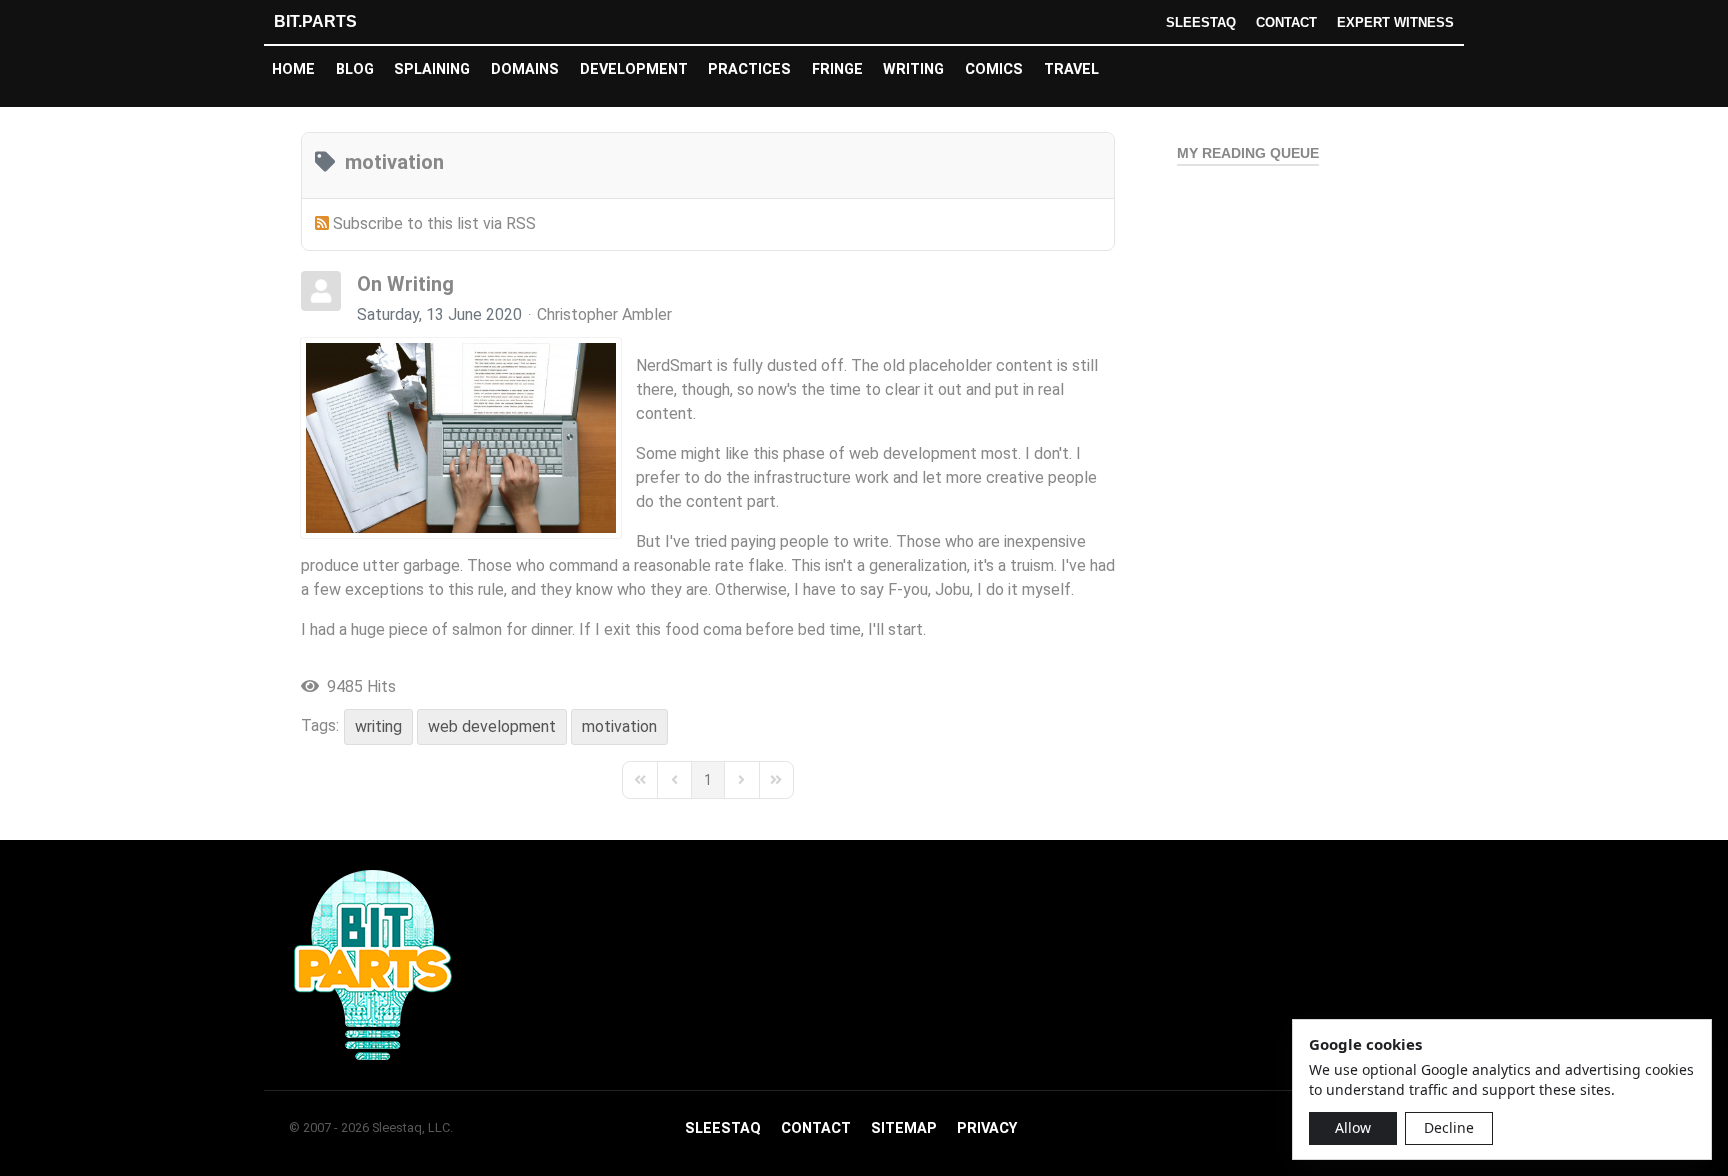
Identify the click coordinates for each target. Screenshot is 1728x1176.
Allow (1353, 1127)
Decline (1449, 1127)
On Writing (405, 284)
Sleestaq (1201, 22)
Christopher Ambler (604, 314)
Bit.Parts (315, 21)
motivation (619, 726)
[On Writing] (461, 438)
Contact (1286, 22)
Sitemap (904, 1128)
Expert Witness (1395, 22)
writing (378, 726)
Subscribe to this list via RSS (434, 223)
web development (492, 726)
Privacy (987, 1128)
